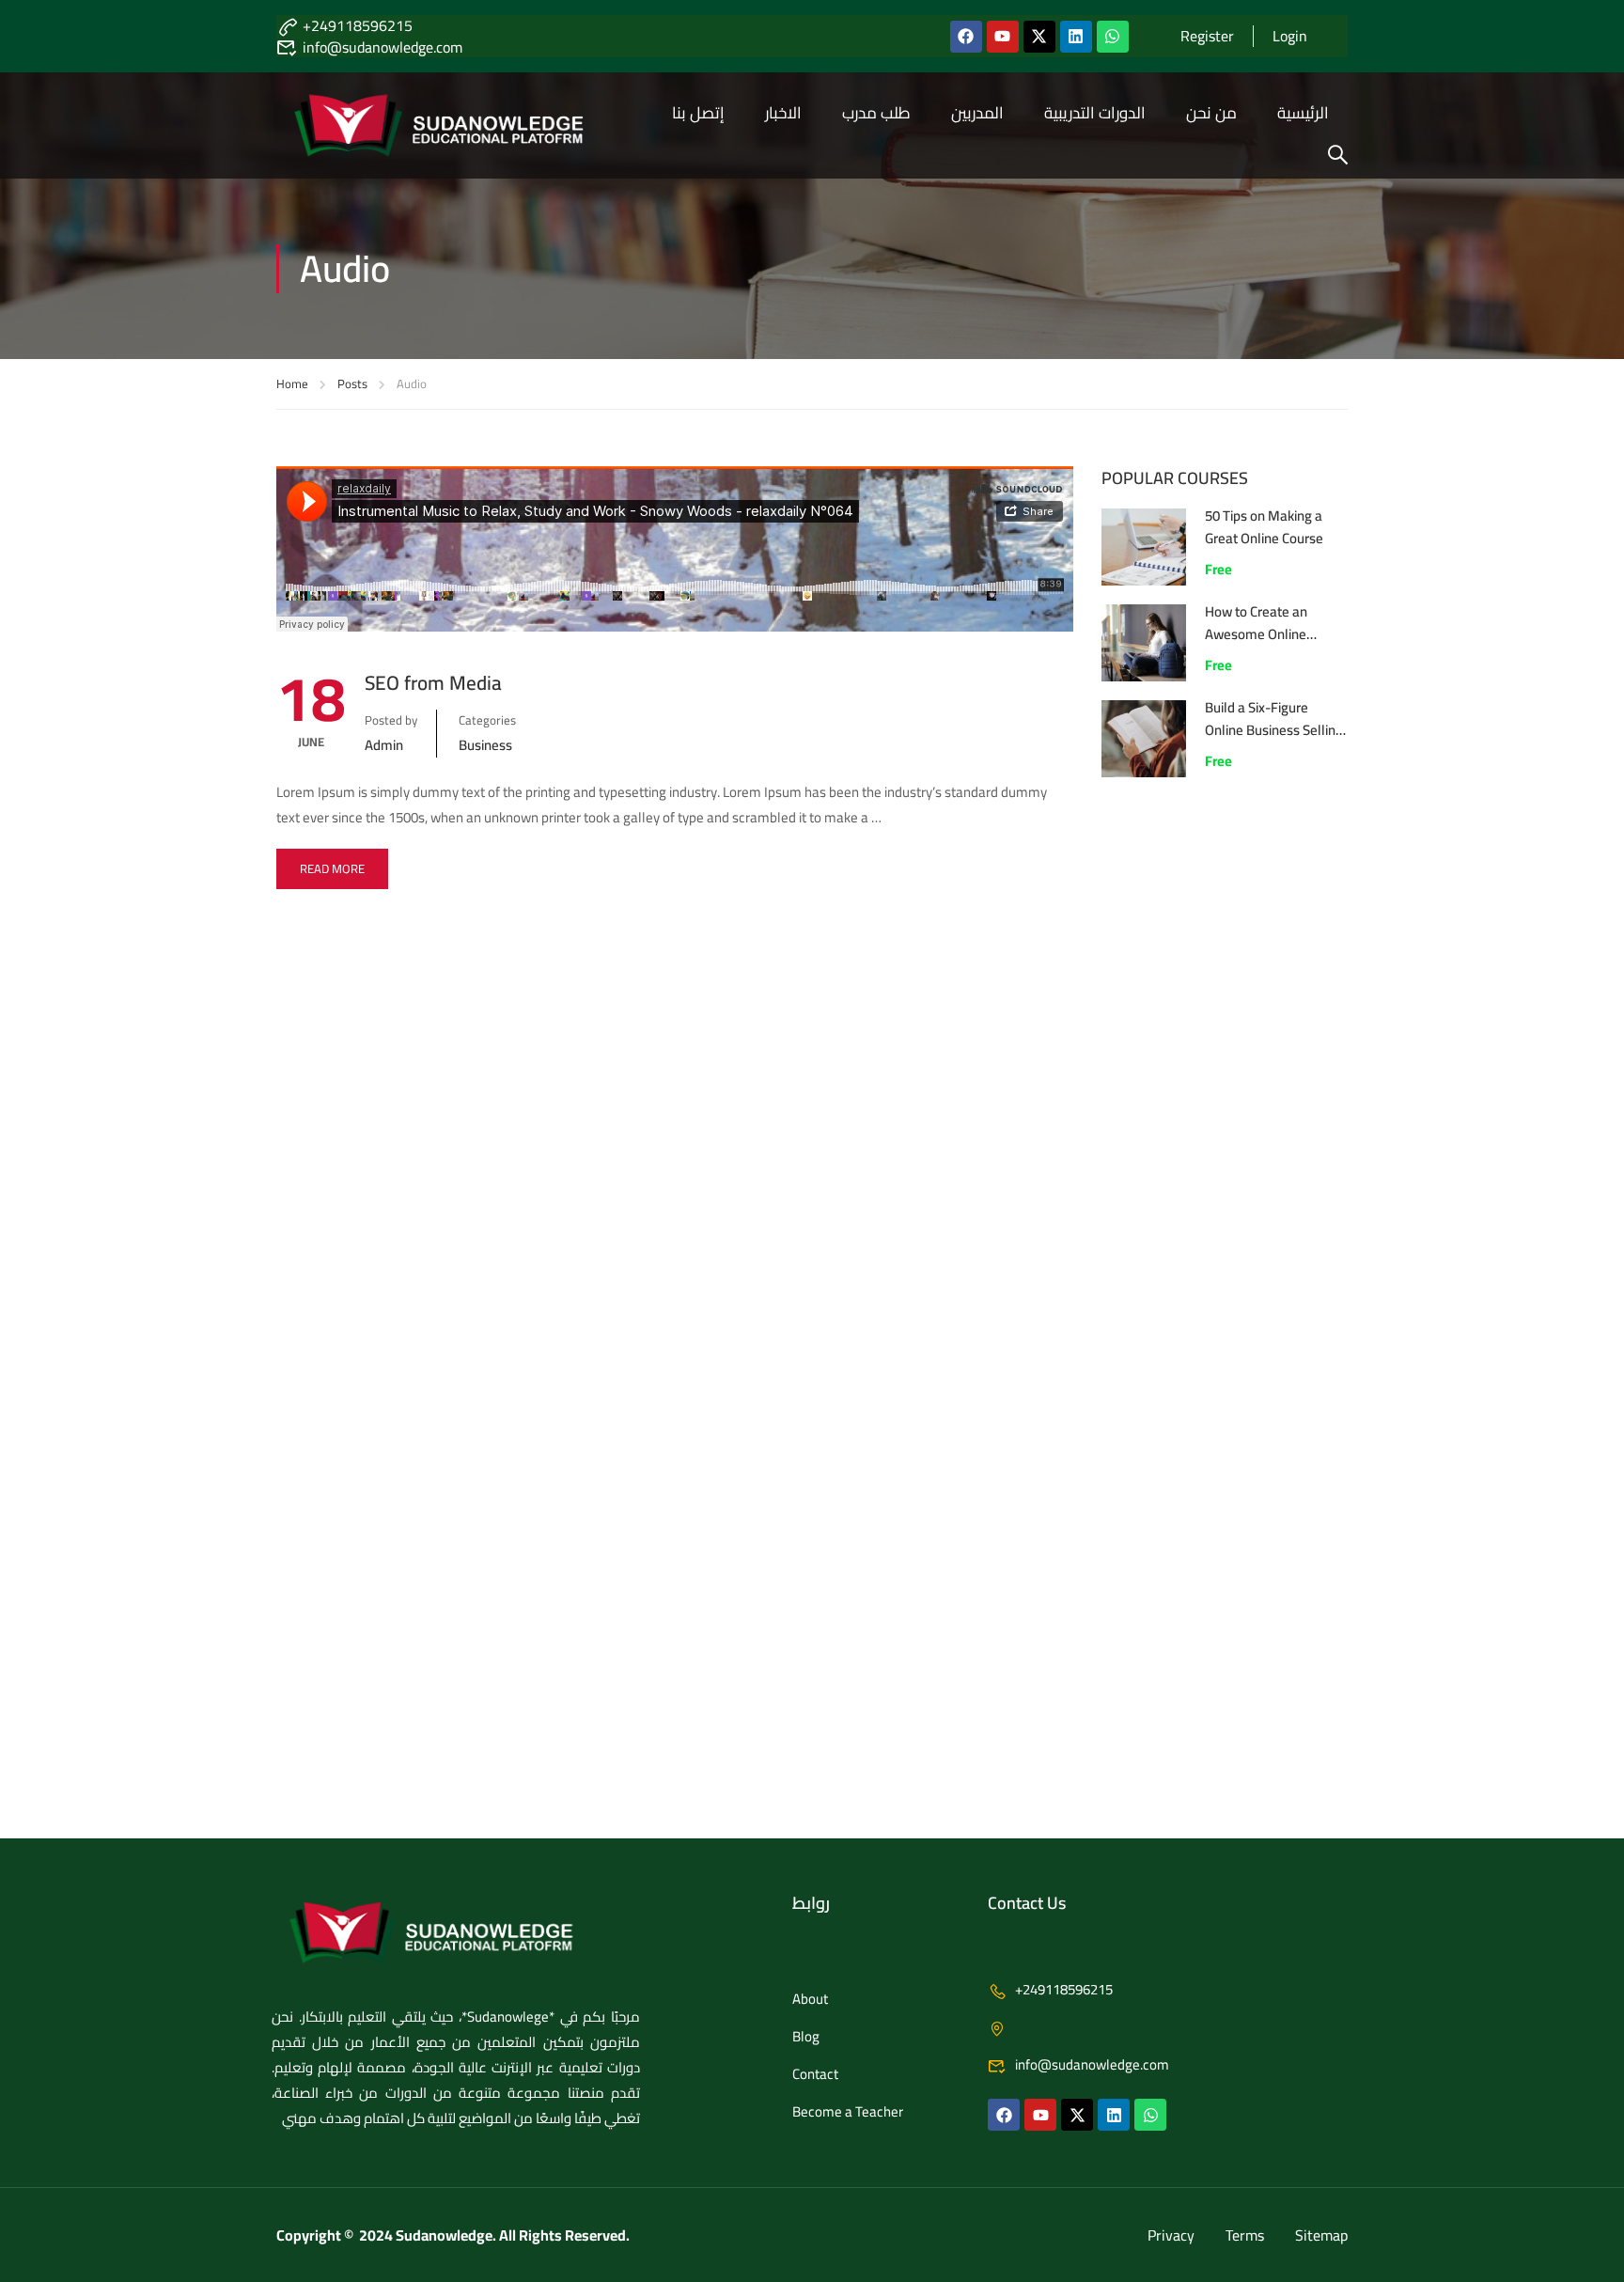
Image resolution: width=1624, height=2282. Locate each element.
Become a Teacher (848, 2111)
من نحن (1211, 113)
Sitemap (1321, 2235)
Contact (815, 2074)
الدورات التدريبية (1095, 113)
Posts (352, 383)
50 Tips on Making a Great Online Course (1264, 527)
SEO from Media (433, 683)
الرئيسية (1303, 113)
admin (384, 745)
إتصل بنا (698, 113)
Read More (332, 868)
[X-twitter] (1039, 37)
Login (1290, 36)
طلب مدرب (876, 113)
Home (292, 383)
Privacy (1171, 2235)
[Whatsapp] (1113, 37)
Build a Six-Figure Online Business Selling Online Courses (1274, 730)
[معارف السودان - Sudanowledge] (464, 125)
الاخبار (783, 113)
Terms (1245, 2235)
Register (1207, 36)
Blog (806, 2036)
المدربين (977, 113)
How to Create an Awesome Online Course (1256, 634)
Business (485, 745)
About (810, 1999)
